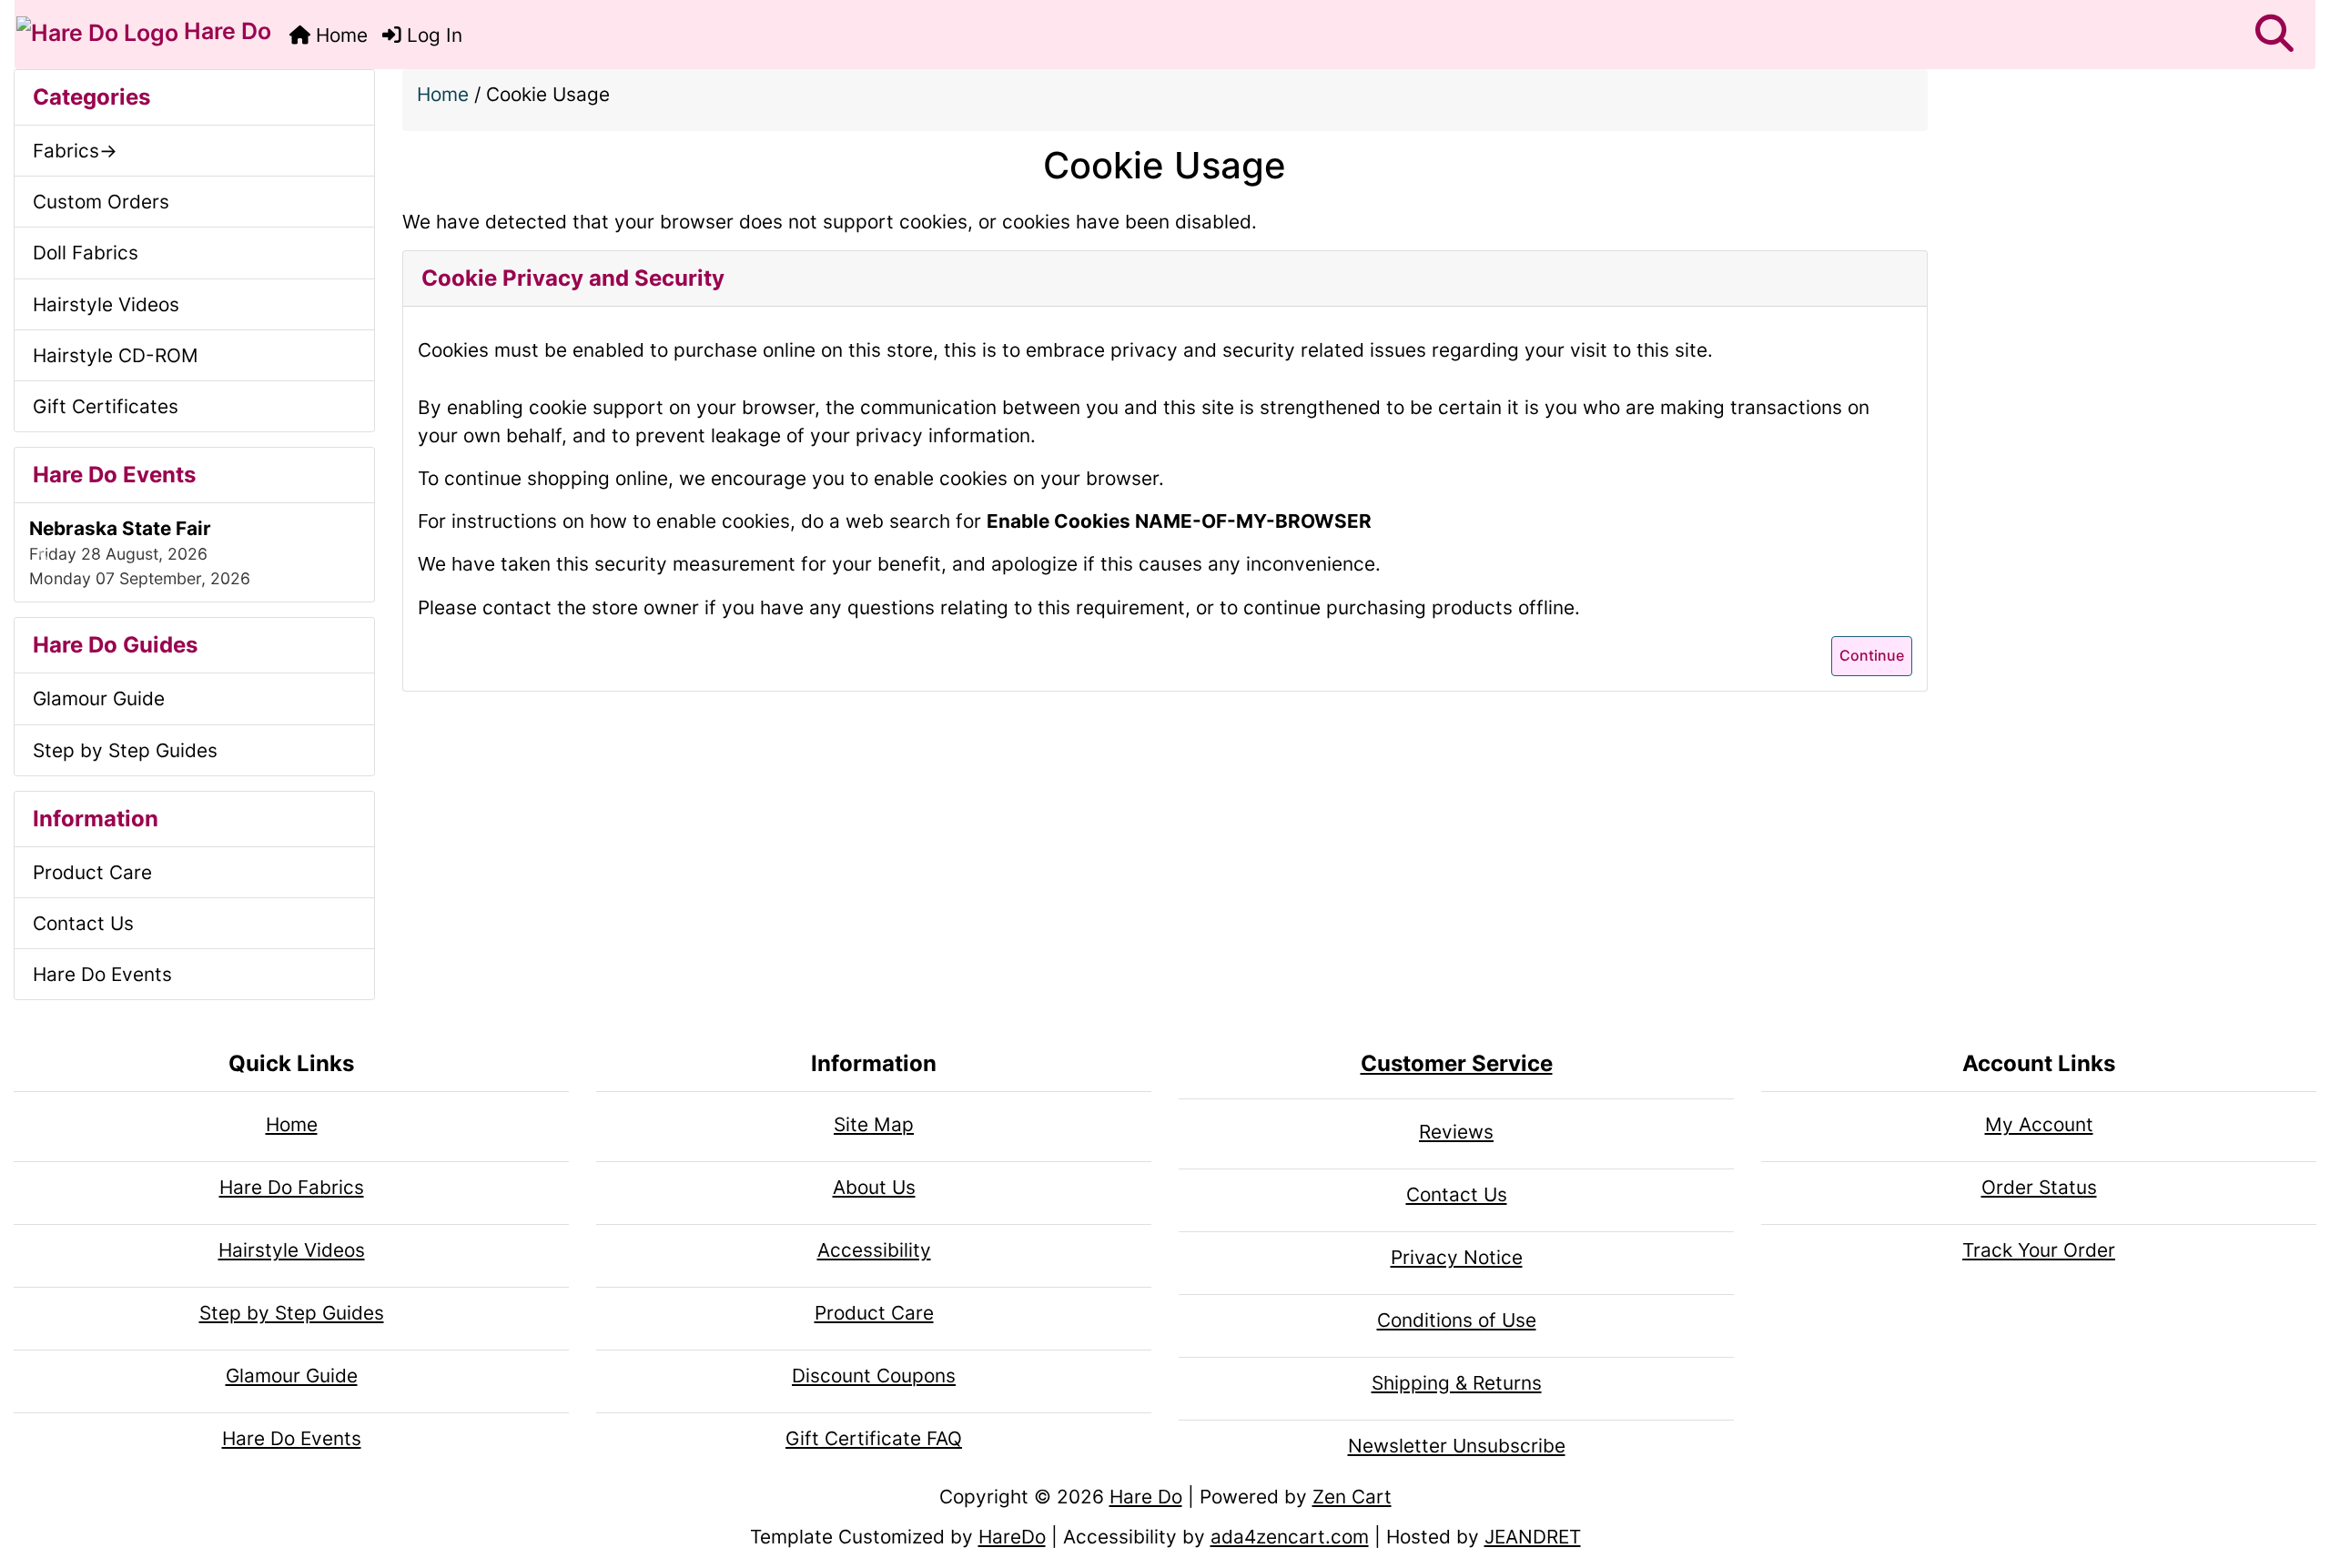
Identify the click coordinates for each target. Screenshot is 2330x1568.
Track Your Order (2039, 1250)
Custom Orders (101, 202)
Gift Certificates (106, 406)
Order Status (2039, 1187)
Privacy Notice (1457, 1257)
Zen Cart (1352, 1497)
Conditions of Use (1457, 1320)
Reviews (1456, 1132)
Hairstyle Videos (106, 304)
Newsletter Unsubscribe (1457, 1446)
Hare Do (225, 31)
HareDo (1012, 1537)
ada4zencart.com (1290, 1537)
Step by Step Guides (125, 750)
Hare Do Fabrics (292, 1187)
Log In (432, 35)
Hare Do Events (102, 974)
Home (339, 35)
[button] (2274, 35)
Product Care (92, 872)
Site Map (874, 1124)
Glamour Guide (99, 698)
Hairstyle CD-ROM (116, 355)
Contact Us (83, 923)
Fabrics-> (75, 151)
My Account (2039, 1124)
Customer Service (1457, 1063)
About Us (874, 1187)
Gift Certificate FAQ (874, 1438)
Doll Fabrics (86, 253)
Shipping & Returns (1457, 1383)
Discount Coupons (874, 1376)
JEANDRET (1533, 1537)
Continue (1872, 655)
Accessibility (874, 1250)
